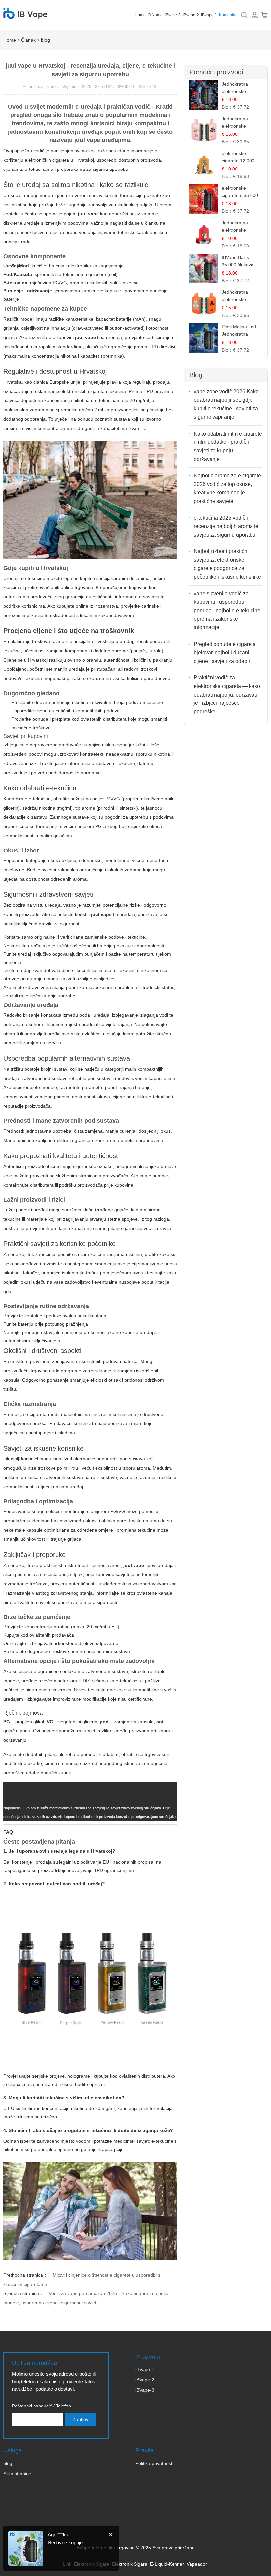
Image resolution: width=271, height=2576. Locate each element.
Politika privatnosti (154, 2463)
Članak (28, 40)
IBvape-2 (191, 15)
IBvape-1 (209, 15)
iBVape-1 (145, 2369)
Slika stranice (17, 2474)
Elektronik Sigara (130, 2564)
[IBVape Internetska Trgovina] (25, 15)
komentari (228, 15)
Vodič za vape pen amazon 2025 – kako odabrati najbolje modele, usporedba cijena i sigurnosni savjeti (86, 2298)
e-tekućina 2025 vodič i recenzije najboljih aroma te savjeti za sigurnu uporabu (226, 526)
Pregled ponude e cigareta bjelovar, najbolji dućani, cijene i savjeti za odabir (225, 653)
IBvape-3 (173, 15)
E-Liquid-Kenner (167, 2564)
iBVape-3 (145, 2390)
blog (45, 40)
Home (140, 15)
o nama (155, 15)
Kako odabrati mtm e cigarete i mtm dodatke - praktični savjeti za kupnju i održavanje (228, 446)
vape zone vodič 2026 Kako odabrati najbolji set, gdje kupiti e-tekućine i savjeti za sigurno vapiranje (226, 404)
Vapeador (197, 2564)
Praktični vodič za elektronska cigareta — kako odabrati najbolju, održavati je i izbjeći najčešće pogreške (227, 694)
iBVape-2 (145, 2380)
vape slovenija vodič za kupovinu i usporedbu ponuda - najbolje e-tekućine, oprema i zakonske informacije (228, 610)
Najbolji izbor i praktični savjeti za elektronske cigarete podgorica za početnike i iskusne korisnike (227, 564)
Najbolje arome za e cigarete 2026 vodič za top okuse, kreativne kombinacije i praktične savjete (227, 488)
